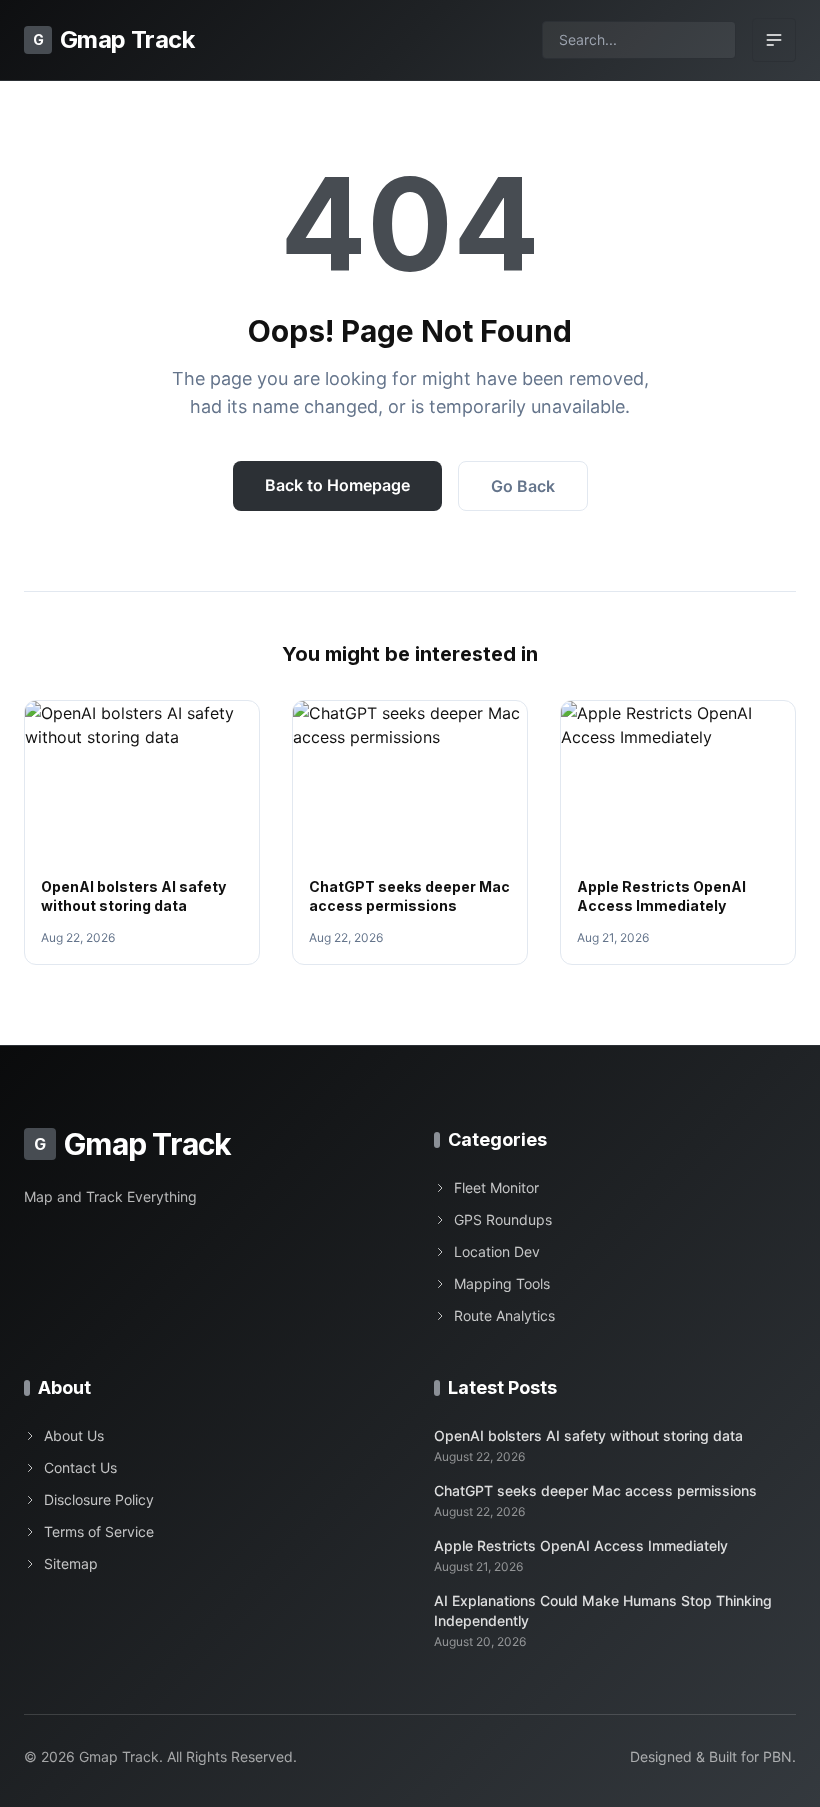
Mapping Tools (502, 1283)
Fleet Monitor (496, 1187)
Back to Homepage (337, 485)
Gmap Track (113, 39)
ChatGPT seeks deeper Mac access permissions (595, 1490)
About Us (74, 1435)
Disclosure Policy (99, 1499)
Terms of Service (99, 1531)
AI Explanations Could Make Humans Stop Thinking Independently (603, 1610)
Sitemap (71, 1563)
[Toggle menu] (774, 40)
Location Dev (497, 1251)
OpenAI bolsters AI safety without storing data (588, 1435)
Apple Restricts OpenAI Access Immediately (581, 1545)
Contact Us (80, 1467)
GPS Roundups (503, 1219)
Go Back (523, 486)
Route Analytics (504, 1315)
